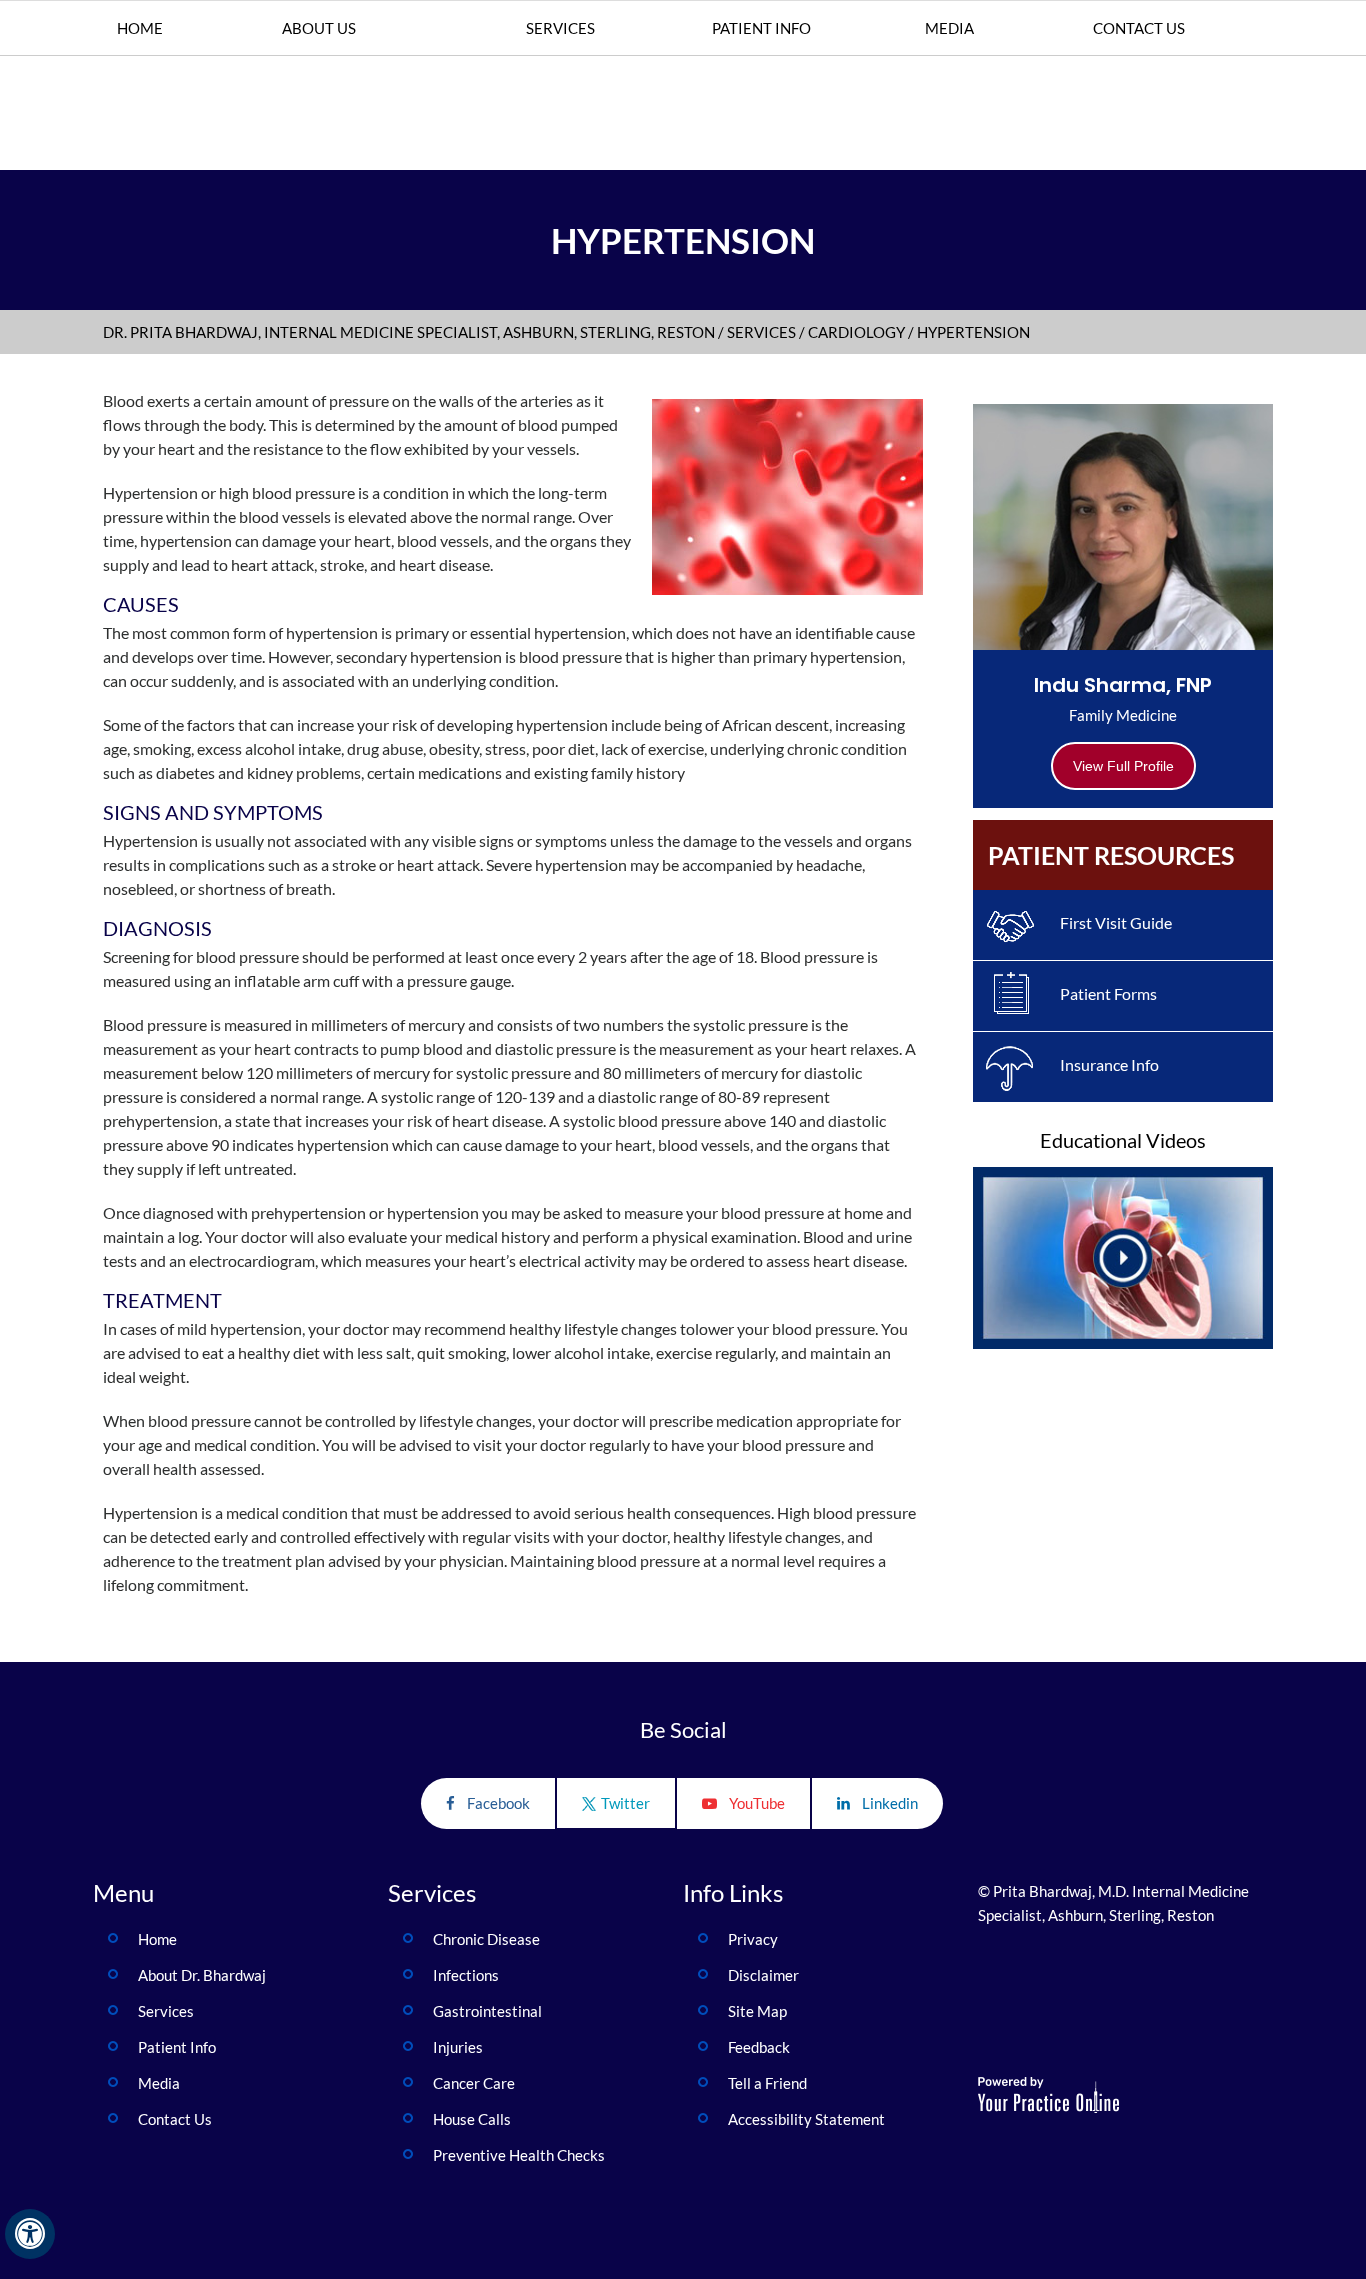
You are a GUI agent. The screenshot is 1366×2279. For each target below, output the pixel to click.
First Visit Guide (1116, 922)
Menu (123, 1892)
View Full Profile (1123, 766)
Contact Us (1139, 28)
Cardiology (856, 332)
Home (140, 28)
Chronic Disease (488, 1939)
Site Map (757, 2011)
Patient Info (761, 28)
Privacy (753, 1939)
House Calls (472, 2119)
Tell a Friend (767, 2083)
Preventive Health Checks (519, 2155)
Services (560, 28)
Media (949, 28)
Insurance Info (1109, 1064)
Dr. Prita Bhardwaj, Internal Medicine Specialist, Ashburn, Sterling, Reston (409, 332)
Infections (466, 1975)
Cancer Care (474, 2083)
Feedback (759, 2047)
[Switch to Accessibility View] (30, 2234)
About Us (319, 28)
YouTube (757, 1803)
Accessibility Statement (806, 2119)
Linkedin (890, 1803)
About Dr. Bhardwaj (202, 1975)
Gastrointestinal (489, 2011)
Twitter (625, 1803)
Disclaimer (763, 1975)
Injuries (458, 2047)
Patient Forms (1108, 993)
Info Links (733, 1892)
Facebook (498, 1803)
